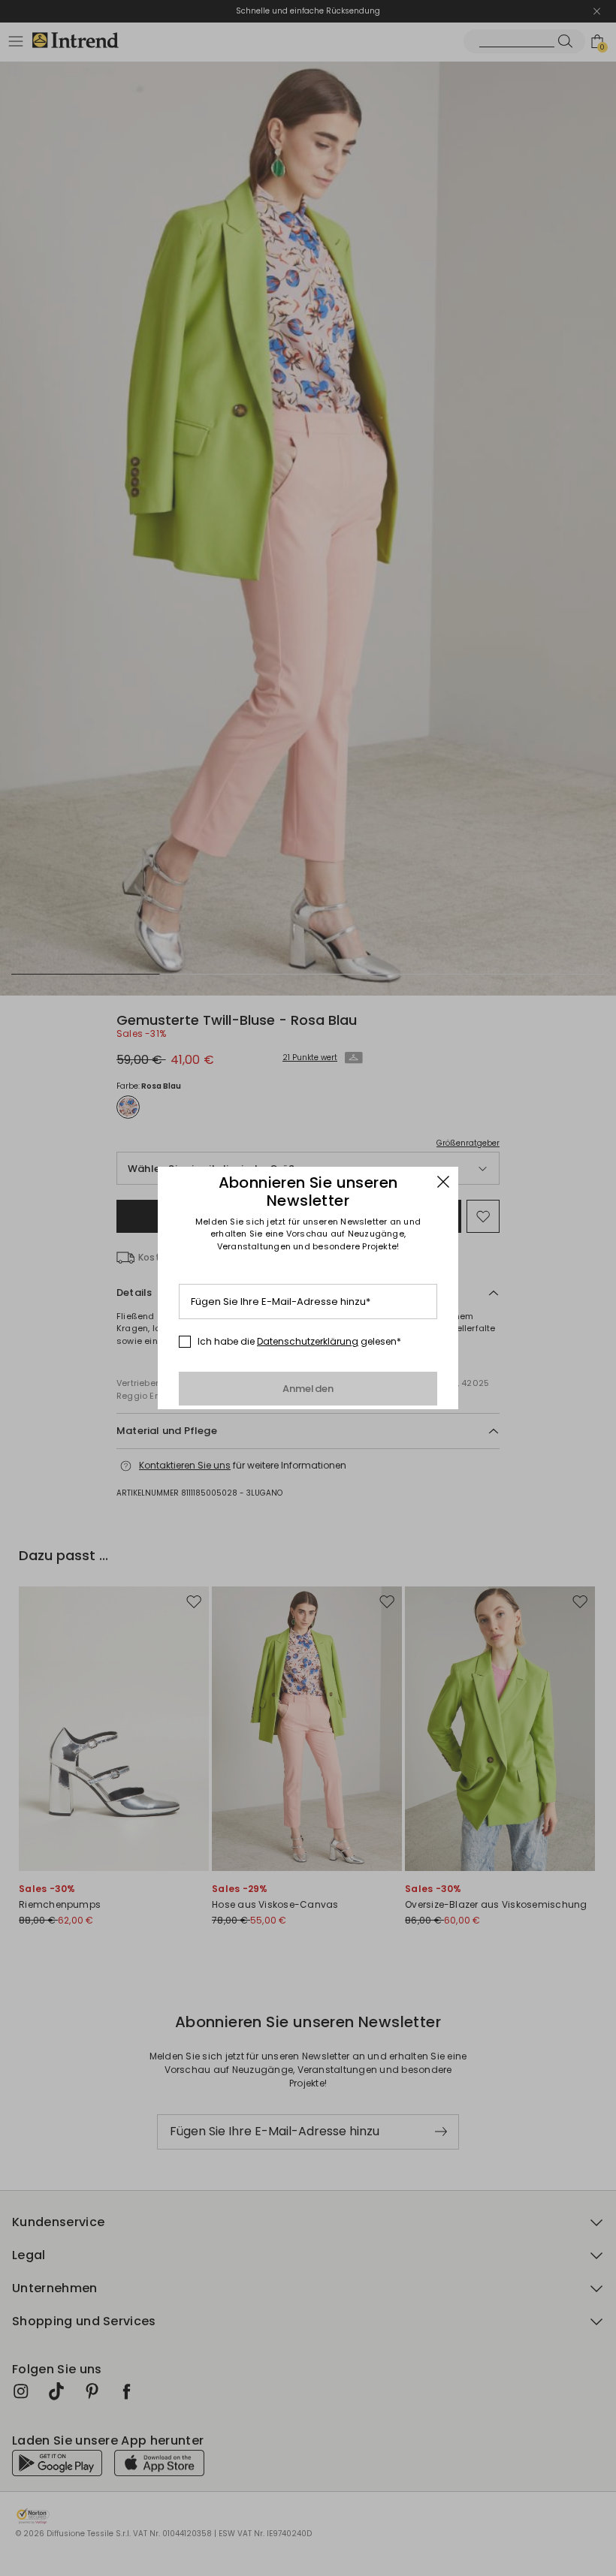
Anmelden (308, 1389)
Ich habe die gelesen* (299, 1342)
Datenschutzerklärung (308, 1341)
